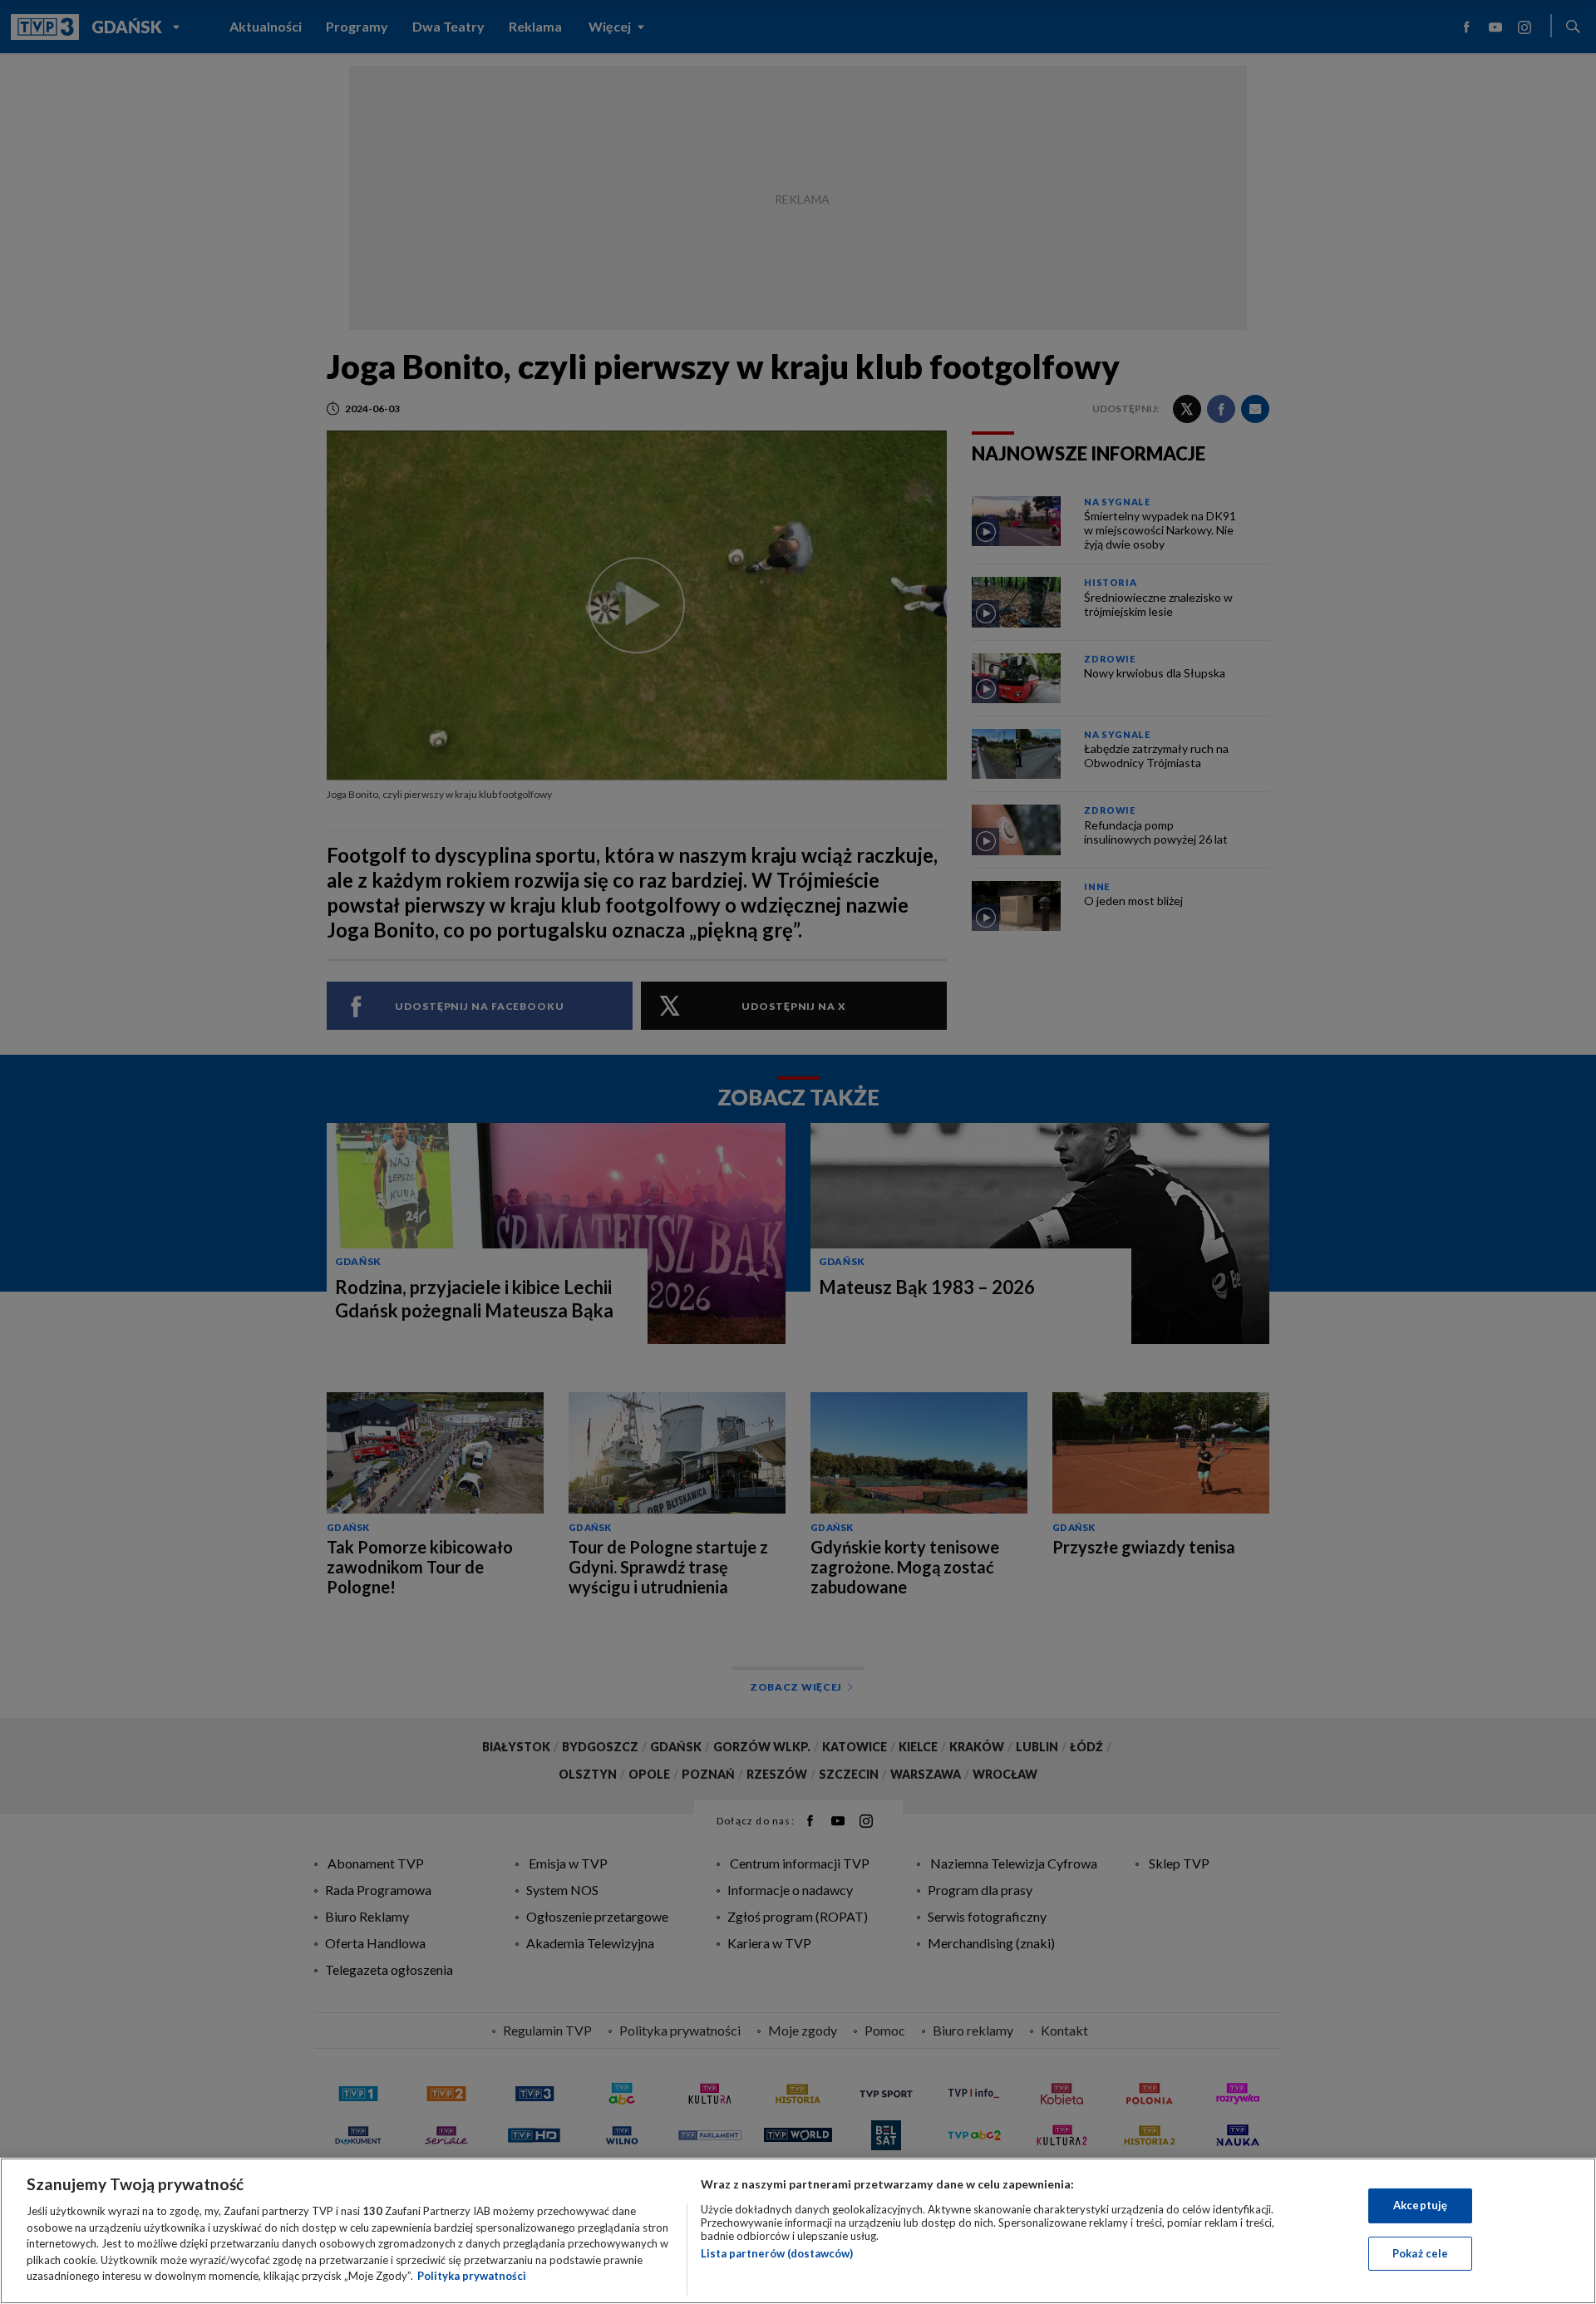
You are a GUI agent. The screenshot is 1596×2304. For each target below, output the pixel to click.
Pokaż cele (1420, 2253)
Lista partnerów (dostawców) (777, 2253)
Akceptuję (1420, 2205)
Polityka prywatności (472, 2276)
